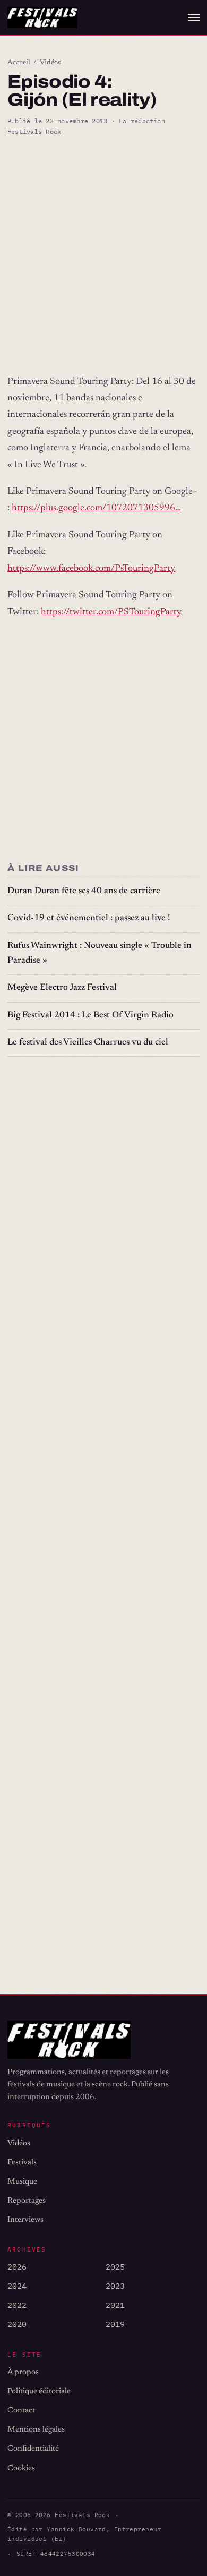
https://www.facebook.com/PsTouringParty (91, 569)
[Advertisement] (103, 255)
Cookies (21, 2468)
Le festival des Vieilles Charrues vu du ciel (88, 1043)
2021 (115, 2305)
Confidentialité (33, 2449)
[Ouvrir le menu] (194, 18)
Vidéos (50, 63)
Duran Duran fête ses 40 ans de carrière (84, 891)
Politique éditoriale (39, 2391)
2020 (17, 2324)
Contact (21, 2411)
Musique (22, 2182)
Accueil (19, 63)
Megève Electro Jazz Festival (62, 988)
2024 (17, 2286)
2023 (115, 2286)
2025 (115, 2267)
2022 (17, 2305)
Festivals (22, 2163)
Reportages (27, 2201)
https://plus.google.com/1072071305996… (96, 508)
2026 (17, 2267)
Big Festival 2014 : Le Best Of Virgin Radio (90, 1016)
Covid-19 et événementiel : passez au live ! (89, 918)
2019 (115, 2324)
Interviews (25, 2220)
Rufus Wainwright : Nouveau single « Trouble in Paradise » (100, 953)
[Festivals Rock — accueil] (42, 18)
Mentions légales (36, 2430)
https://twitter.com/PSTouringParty (111, 612)
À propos (23, 2372)
